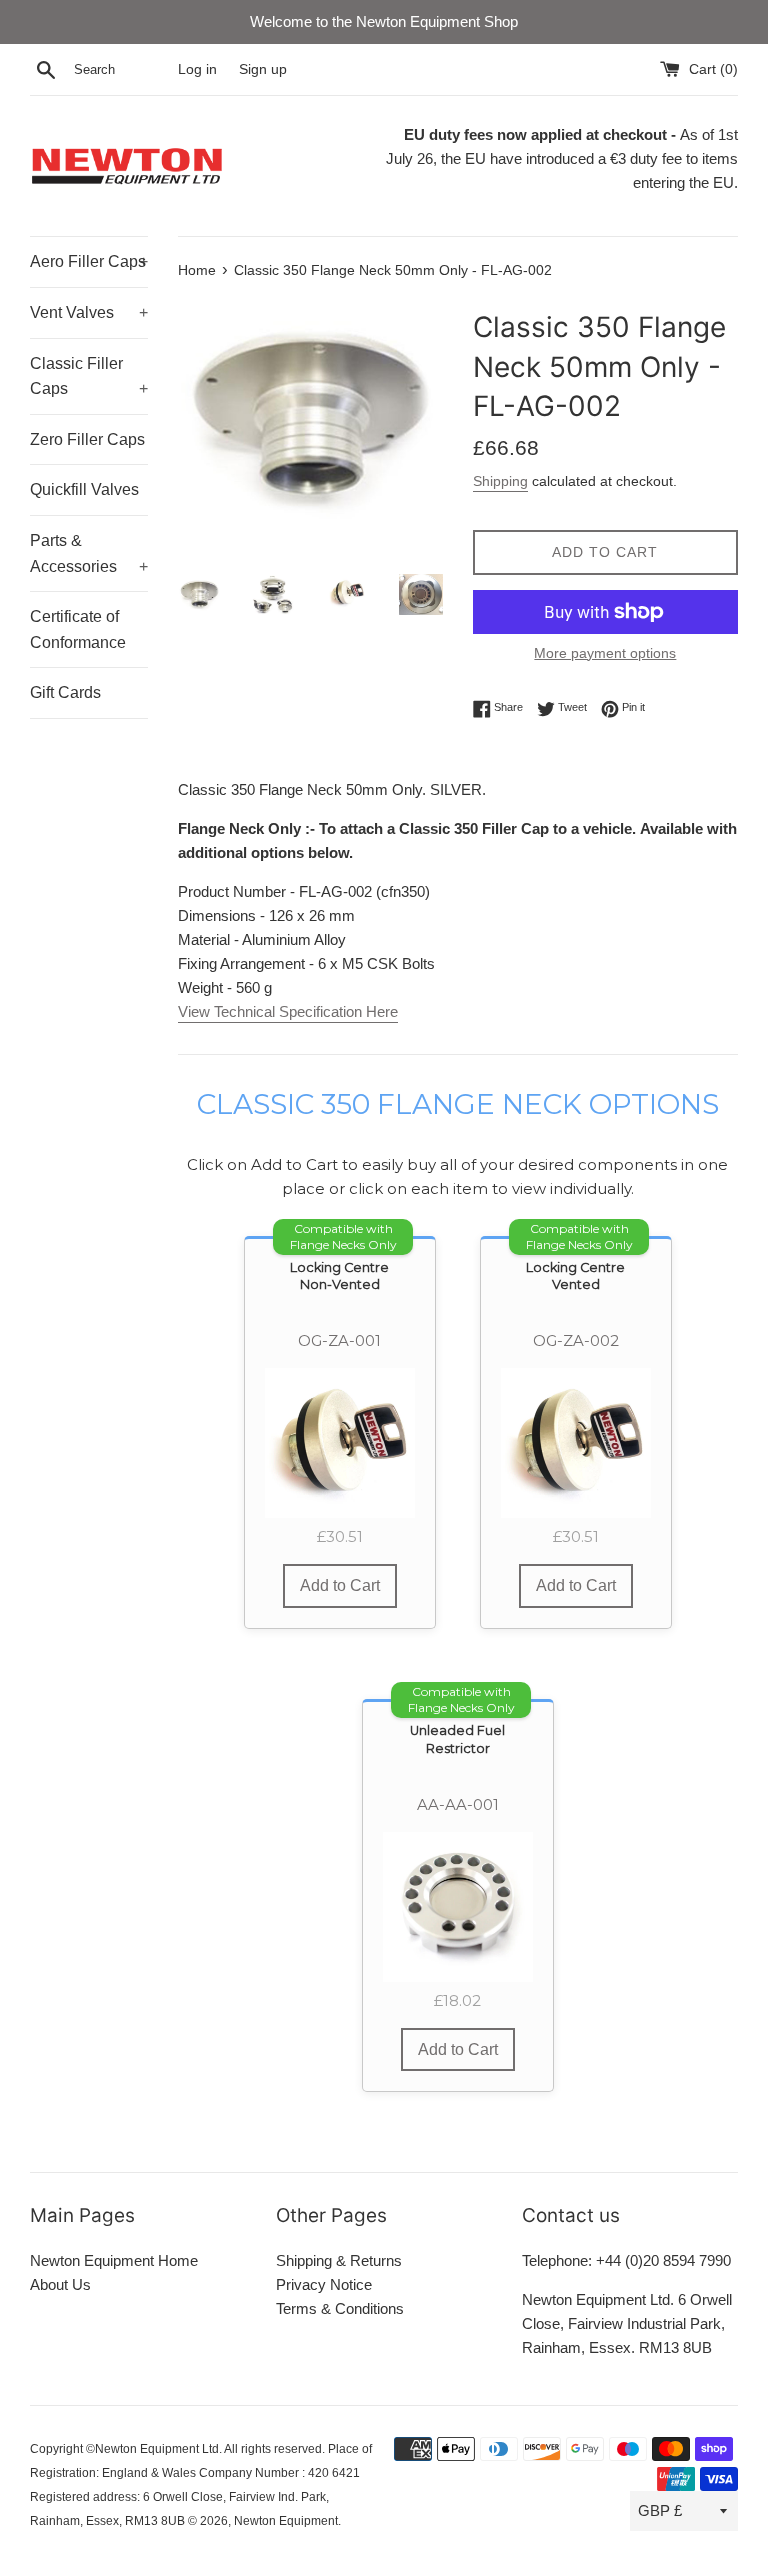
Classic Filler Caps (89, 376)
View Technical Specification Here (288, 1011)
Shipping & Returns (339, 2260)
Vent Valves (89, 312)
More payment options (605, 653)
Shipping (500, 481)
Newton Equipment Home (114, 2260)
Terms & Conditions (340, 2308)
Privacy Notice (324, 2284)
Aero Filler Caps (89, 261)
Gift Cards (65, 692)
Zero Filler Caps (87, 439)
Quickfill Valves (84, 489)
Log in (197, 69)
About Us (60, 2284)
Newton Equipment (286, 2521)
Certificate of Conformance (78, 629)
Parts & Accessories (89, 553)
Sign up (263, 69)
